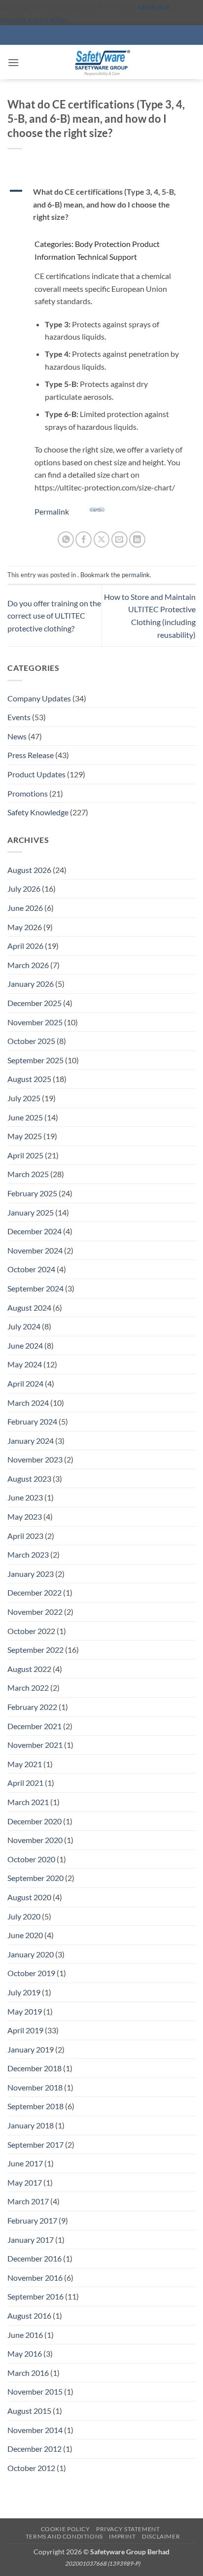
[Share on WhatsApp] (66, 540)
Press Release (31, 755)
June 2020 (25, 1935)
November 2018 (35, 2087)
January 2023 (31, 1574)
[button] (13, 62)
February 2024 (32, 1421)
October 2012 (31, 2468)
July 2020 (24, 1916)
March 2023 (28, 1554)
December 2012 (34, 2449)
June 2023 (25, 1497)
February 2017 (32, 2220)
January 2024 (31, 1441)
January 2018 (31, 2125)
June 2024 (25, 1345)
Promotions (28, 793)
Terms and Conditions (64, 2536)
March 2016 (28, 2373)
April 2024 (25, 1383)
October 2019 (31, 1973)
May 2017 (25, 2182)
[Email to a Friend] (119, 540)
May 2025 (25, 1136)
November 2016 (35, 2278)
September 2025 (35, 1060)
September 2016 (35, 2296)
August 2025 (29, 1079)
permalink (136, 575)
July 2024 (24, 1326)
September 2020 (35, 1878)
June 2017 (25, 2163)
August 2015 (29, 2411)
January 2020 (31, 1954)
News (17, 736)
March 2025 (28, 1174)
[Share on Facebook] (84, 540)
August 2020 (29, 1897)
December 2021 (34, 1726)
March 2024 (28, 1403)
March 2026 (28, 965)
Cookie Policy (66, 2529)
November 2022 (35, 1612)
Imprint (122, 2536)
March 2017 (28, 2201)
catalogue (154, 6)
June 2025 (25, 1117)
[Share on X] (102, 540)
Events (19, 717)
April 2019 (25, 2030)
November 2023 (35, 1459)
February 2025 (32, 1193)
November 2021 (35, 1745)
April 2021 (25, 1783)
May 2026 (25, 927)
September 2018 (35, 2106)
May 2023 (25, 1516)
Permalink (52, 511)
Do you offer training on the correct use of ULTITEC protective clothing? (54, 616)
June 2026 (25, 908)
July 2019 (24, 1992)
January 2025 (31, 1212)
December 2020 (34, 1821)
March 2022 (28, 1688)
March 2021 (28, 1802)
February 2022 (32, 1707)
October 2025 (31, 1041)
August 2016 (29, 2315)
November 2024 (35, 1250)
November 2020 (35, 1840)
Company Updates (39, 698)
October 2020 (31, 1859)
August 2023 (29, 1479)
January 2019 (31, 2049)
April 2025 (25, 1155)
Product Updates (36, 774)
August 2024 (29, 1307)
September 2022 (35, 1650)
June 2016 (25, 2335)
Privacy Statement (128, 2529)
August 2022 (29, 1669)
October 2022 (31, 1631)
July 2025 (24, 1098)
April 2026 (25, 946)
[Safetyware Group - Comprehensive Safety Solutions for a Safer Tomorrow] (101, 62)
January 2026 (31, 984)
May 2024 (25, 1364)
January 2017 (31, 2240)
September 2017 (35, 2144)
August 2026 (29, 870)
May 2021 (25, 1764)
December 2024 (34, 1231)
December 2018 (34, 2068)
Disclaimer (161, 2536)
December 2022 (34, 1592)
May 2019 (25, 2011)
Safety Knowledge (38, 812)
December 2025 (34, 1003)
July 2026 (24, 888)
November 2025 (35, 1022)
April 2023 (25, 1536)
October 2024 (31, 1269)
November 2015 (35, 2391)
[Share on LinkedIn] (137, 540)
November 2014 (35, 2430)
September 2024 (35, 1288)
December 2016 (34, 2258)
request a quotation (34, 19)
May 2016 (25, 2353)
